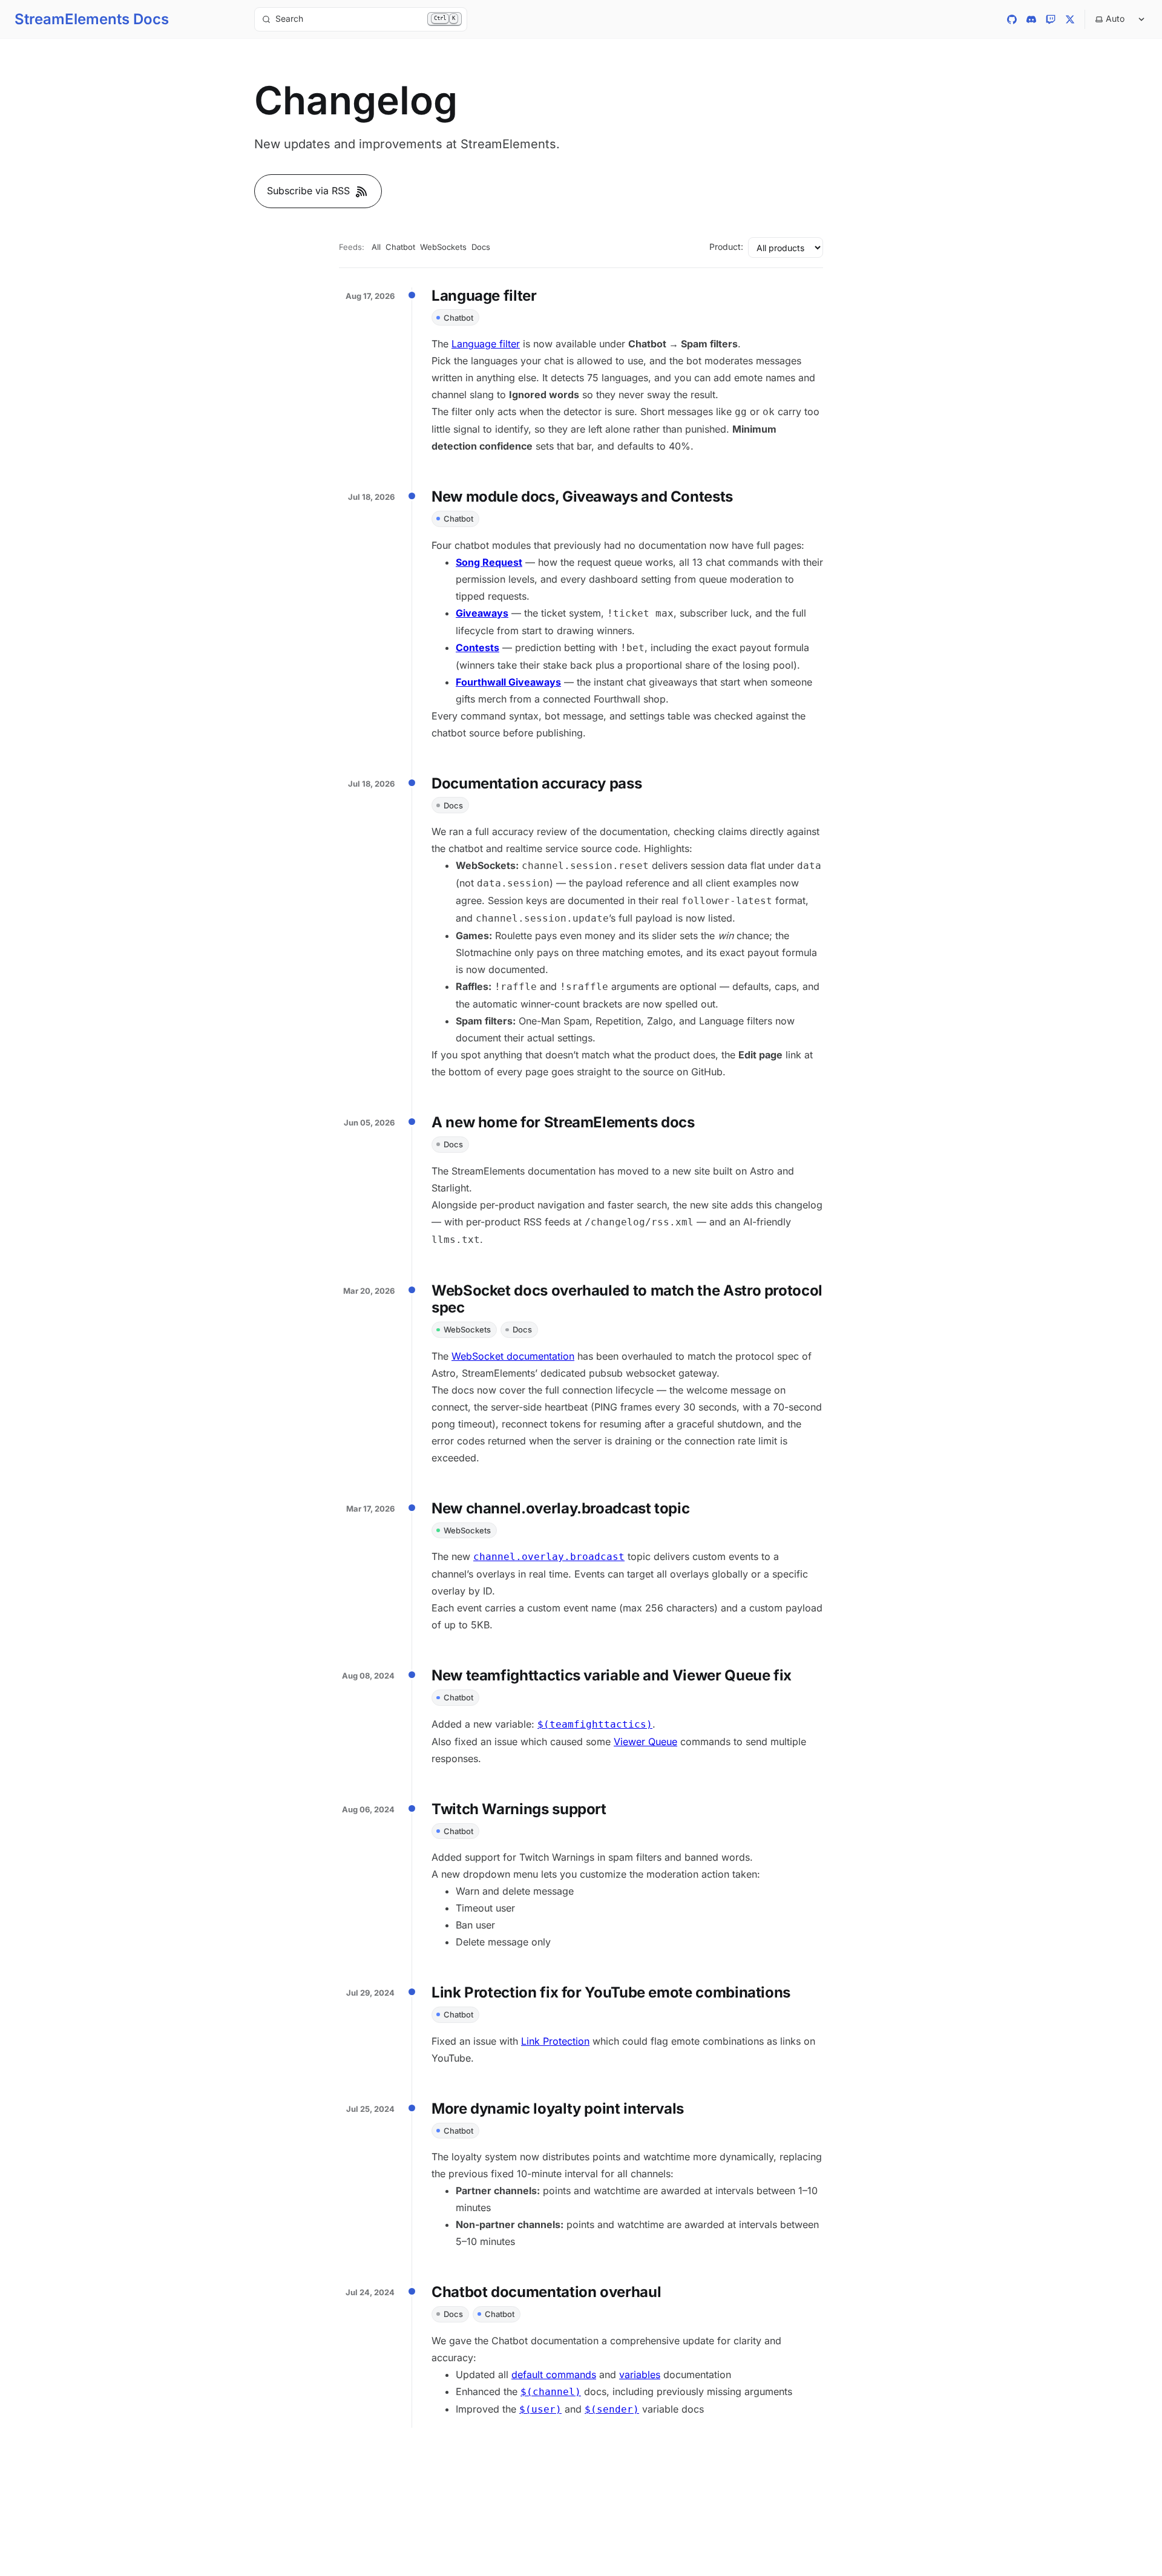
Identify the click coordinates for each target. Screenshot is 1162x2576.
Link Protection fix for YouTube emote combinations (611, 1992)
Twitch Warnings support (519, 1809)
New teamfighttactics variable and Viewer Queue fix (612, 1675)
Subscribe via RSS (308, 191)
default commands (554, 2374)
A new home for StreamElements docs (563, 1122)
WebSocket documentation (513, 1356)
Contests (478, 647)
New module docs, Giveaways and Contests (582, 497)
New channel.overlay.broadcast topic (560, 1508)
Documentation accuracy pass (537, 783)
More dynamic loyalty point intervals (558, 2109)
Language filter (484, 296)
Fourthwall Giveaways (508, 682)
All (376, 247)
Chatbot (400, 247)
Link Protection (555, 2041)
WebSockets (443, 247)
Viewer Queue (645, 1742)
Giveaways (482, 613)
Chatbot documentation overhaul (546, 2292)
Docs (481, 247)
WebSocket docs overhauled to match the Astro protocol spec (627, 1299)
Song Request (489, 562)
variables (640, 2374)
